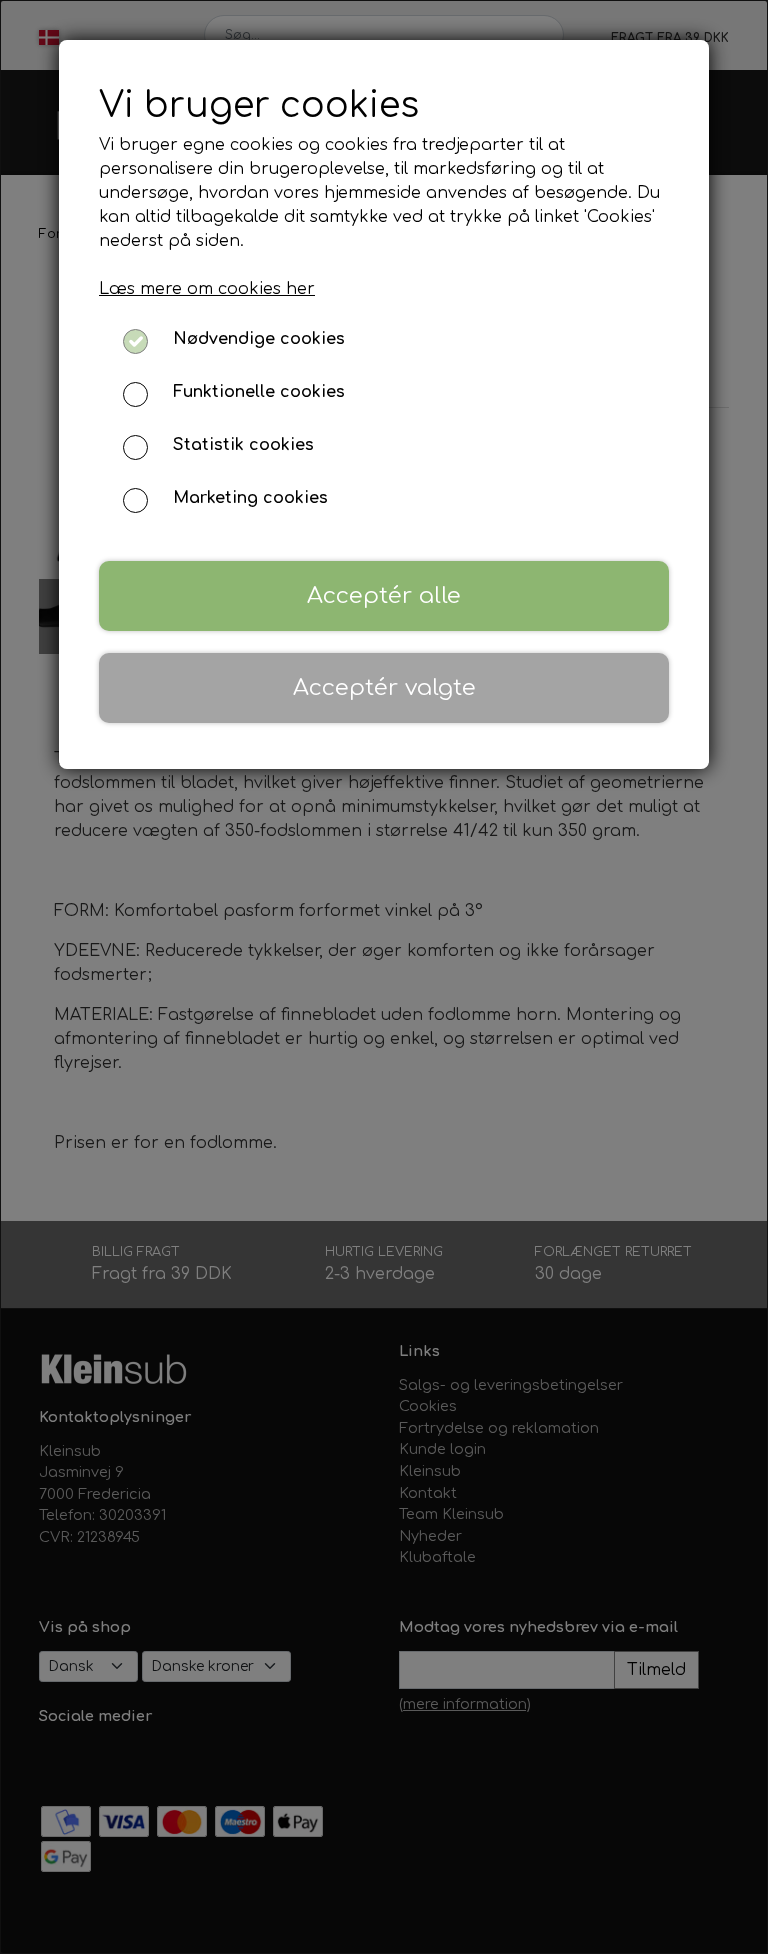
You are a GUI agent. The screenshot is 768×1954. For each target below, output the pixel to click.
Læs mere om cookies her (207, 289)
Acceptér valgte (384, 687)
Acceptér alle (384, 595)
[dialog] (384, 977)
